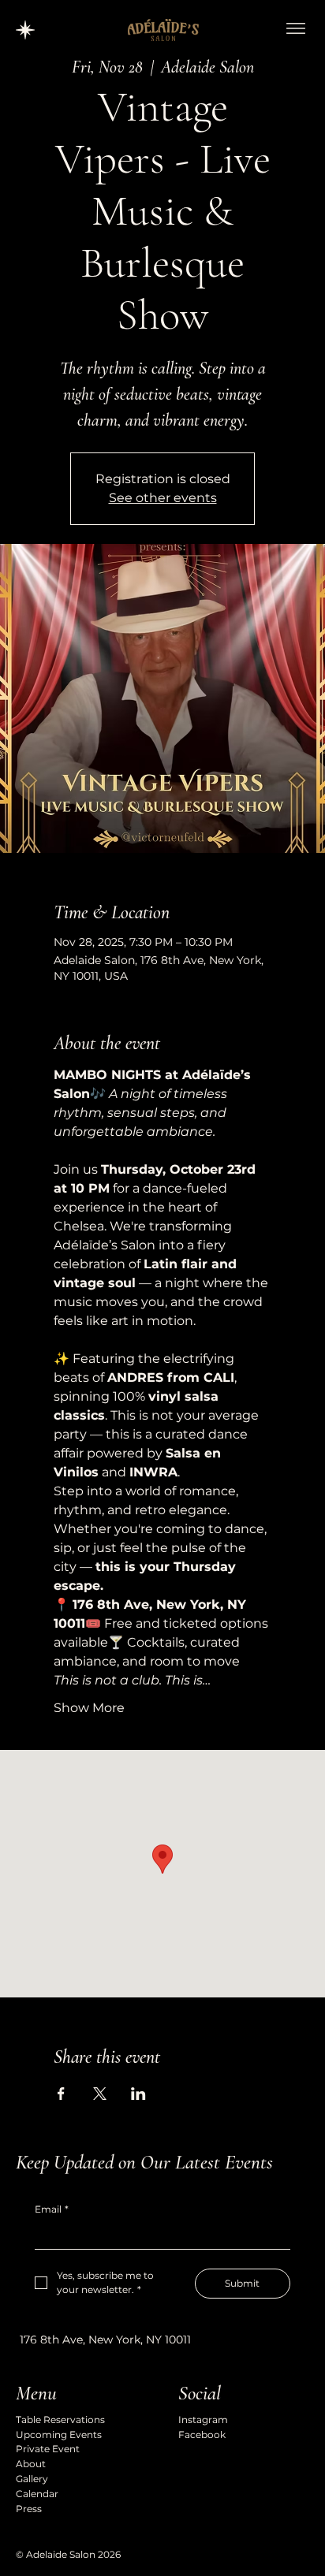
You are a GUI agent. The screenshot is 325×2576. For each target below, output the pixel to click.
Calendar (37, 2494)
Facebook (202, 2435)
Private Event (48, 2449)
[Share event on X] (100, 2094)
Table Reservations (60, 2420)
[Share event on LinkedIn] (138, 2094)
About (31, 2464)
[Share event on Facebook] (61, 2094)
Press (29, 2509)
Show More (89, 1708)
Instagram (203, 2420)
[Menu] (295, 28)
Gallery (32, 2479)
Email (52, 2209)
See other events (163, 498)
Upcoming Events (59, 2435)
